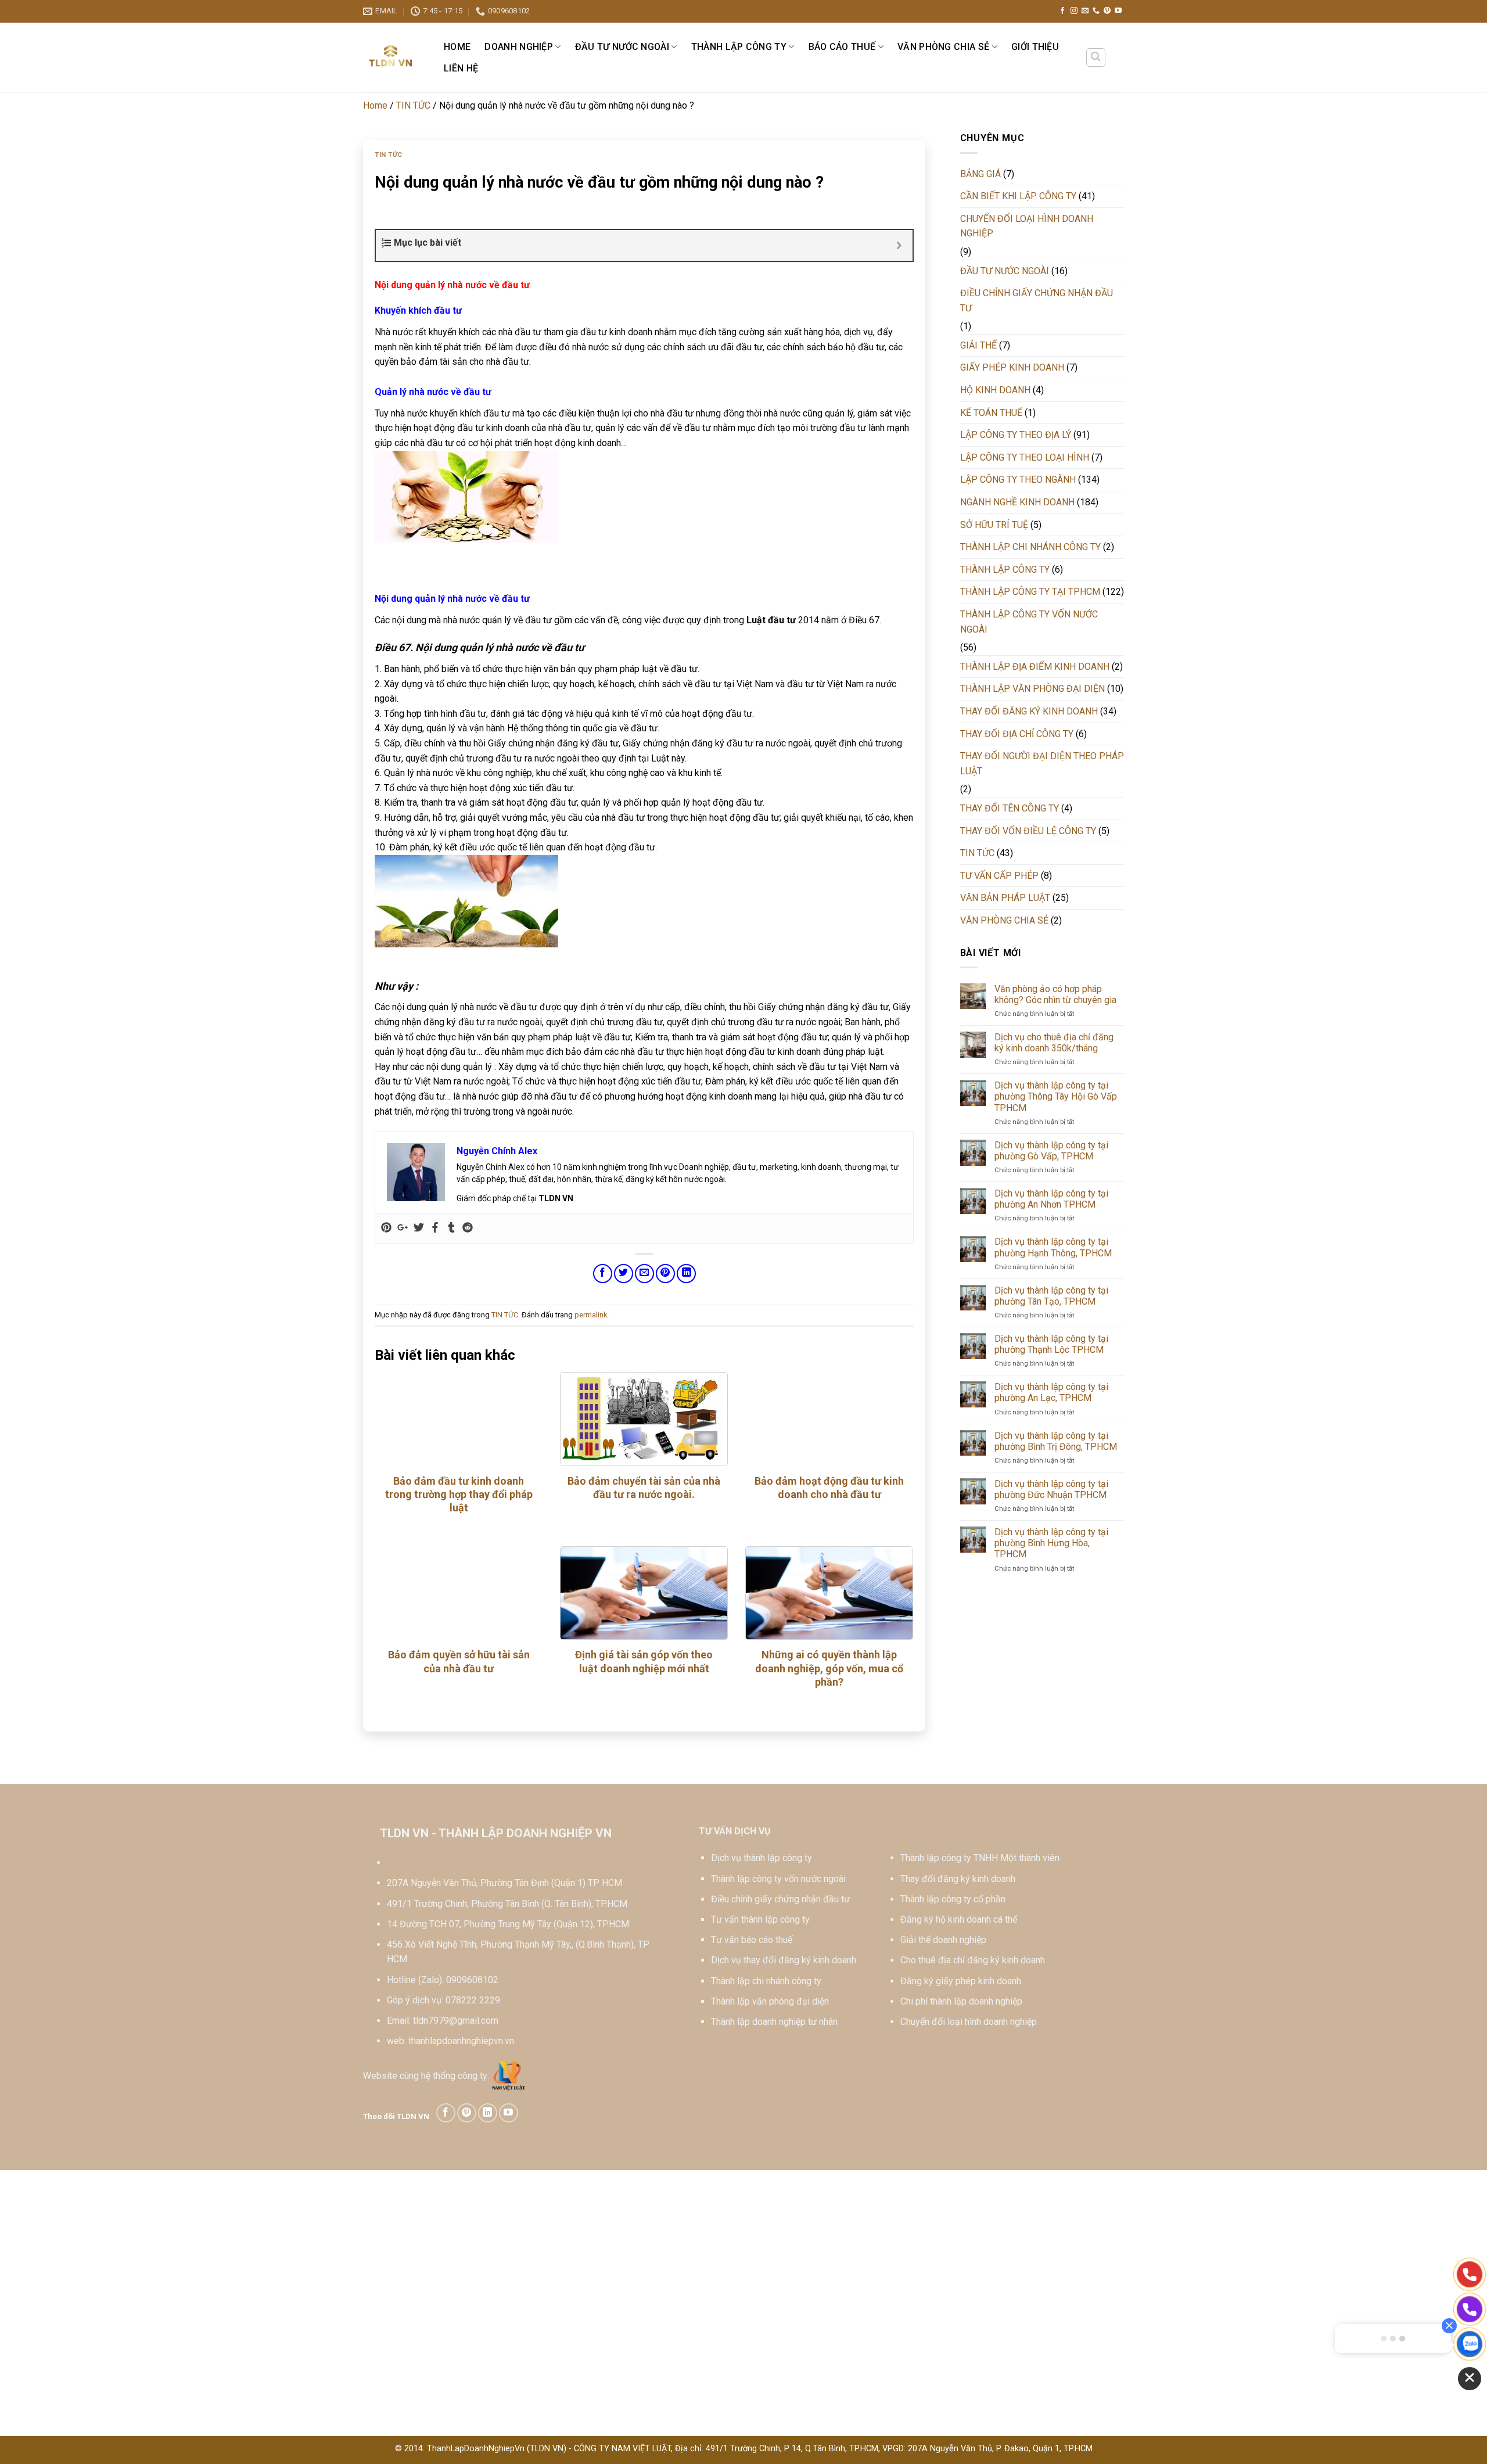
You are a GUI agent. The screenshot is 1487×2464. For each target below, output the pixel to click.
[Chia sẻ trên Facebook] (603, 1274)
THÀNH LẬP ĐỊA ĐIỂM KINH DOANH (1035, 667)
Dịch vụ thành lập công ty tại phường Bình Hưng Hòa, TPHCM (1051, 1543)
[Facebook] (435, 1228)
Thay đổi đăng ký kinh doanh (958, 1879)
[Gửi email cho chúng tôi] (1085, 11)
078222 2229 (473, 2000)
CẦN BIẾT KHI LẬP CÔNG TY (1018, 196)
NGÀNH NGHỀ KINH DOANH (1017, 502)
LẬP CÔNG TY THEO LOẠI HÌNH (1025, 457)
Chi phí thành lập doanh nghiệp (961, 2001)
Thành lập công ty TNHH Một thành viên (980, 1858)
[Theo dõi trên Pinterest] (1107, 11)
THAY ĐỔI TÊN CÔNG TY (1010, 808)
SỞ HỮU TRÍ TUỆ (994, 525)
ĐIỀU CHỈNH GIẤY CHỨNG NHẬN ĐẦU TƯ (1037, 301)
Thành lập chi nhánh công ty (766, 1981)
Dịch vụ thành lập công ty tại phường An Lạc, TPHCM (1051, 1392)
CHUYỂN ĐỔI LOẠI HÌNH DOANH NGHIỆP (1027, 226)
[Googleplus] (403, 1228)
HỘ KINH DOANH (995, 390)
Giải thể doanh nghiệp (943, 1940)
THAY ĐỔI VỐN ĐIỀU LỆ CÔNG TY (1028, 831)
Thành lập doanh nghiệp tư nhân (774, 2022)
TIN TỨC (413, 105)
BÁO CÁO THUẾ (842, 47)
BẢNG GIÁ (980, 174)
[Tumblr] (451, 1228)
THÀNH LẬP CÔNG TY (739, 47)
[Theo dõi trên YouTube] (1118, 11)
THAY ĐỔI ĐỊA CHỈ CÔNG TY (1017, 734)
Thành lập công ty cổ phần (953, 1899)
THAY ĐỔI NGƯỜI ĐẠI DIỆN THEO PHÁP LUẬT (1042, 764)
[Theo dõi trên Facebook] (1062, 11)
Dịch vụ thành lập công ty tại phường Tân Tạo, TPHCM (1051, 1296)
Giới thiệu (1035, 47)
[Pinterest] (386, 1228)
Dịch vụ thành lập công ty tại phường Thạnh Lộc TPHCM (1051, 1344)
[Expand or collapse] (899, 245)
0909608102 (472, 1980)
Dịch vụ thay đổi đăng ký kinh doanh (784, 1960)
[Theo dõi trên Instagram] (1074, 11)
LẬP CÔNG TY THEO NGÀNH (1018, 479)
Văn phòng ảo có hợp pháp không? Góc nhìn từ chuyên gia (1055, 994)
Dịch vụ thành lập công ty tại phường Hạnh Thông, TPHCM (1053, 1247)
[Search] (1096, 58)
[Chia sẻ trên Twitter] (624, 1274)
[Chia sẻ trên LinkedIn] (686, 1274)
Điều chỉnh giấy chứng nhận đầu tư (780, 1899)
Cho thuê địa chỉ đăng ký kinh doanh (973, 1960)
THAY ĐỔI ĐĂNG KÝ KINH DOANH (1029, 711)
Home (457, 47)
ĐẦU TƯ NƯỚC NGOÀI (622, 47)
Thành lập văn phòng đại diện (770, 2001)
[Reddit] (468, 1228)
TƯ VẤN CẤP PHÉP (999, 876)
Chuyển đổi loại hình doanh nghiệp (969, 2022)
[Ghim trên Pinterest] (665, 1274)
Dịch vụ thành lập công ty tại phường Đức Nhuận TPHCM (1051, 1489)
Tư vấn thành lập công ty (760, 1919)
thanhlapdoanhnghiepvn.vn (461, 2041)
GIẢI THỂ (978, 345)
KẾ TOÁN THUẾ (991, 413)
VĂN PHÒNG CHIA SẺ (943, 47)
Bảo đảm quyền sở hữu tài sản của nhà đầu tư (459, 1661)
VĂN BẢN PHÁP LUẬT (1005, 898)
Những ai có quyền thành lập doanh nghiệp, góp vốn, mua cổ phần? (829, 1668)
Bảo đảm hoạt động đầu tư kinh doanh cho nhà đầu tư (829, 1488)
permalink (591, 1315)
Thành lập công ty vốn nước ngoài (778, 1879)
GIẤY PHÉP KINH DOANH (1012, 367)
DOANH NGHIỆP (519, 47)
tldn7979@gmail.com (456, 2021)
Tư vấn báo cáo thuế (752, 1940)
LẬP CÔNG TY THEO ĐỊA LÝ (1016, 435)
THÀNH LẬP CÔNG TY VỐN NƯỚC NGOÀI (1029, 622)
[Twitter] (419, 1228)
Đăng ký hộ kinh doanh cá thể (959, 1919)
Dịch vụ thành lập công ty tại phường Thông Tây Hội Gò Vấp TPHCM (1056, 1096)
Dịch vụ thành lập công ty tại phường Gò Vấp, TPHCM (1051, 1151)
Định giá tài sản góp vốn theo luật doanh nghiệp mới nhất (644, 1661)
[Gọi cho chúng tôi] (1096, 11)
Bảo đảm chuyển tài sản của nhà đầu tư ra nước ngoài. (644, 1488)
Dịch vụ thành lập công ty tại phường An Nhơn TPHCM (1051, 1199)
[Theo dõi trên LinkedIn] (488, 2113)
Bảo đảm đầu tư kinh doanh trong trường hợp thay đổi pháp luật (459, 1495)
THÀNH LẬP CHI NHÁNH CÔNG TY (1030, 547)
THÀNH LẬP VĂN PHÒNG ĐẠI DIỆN (1032, 689)
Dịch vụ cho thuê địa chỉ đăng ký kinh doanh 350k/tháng (1054, 1043)
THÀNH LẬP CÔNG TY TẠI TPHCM (1030, 592)
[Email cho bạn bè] (644, 1274)
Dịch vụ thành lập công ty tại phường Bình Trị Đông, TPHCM (1056, 1441)
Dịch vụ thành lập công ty (762, 1858)
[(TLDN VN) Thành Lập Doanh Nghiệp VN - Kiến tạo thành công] (391, 57)
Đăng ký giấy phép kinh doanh (961, 1981)
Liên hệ (461, 68)
